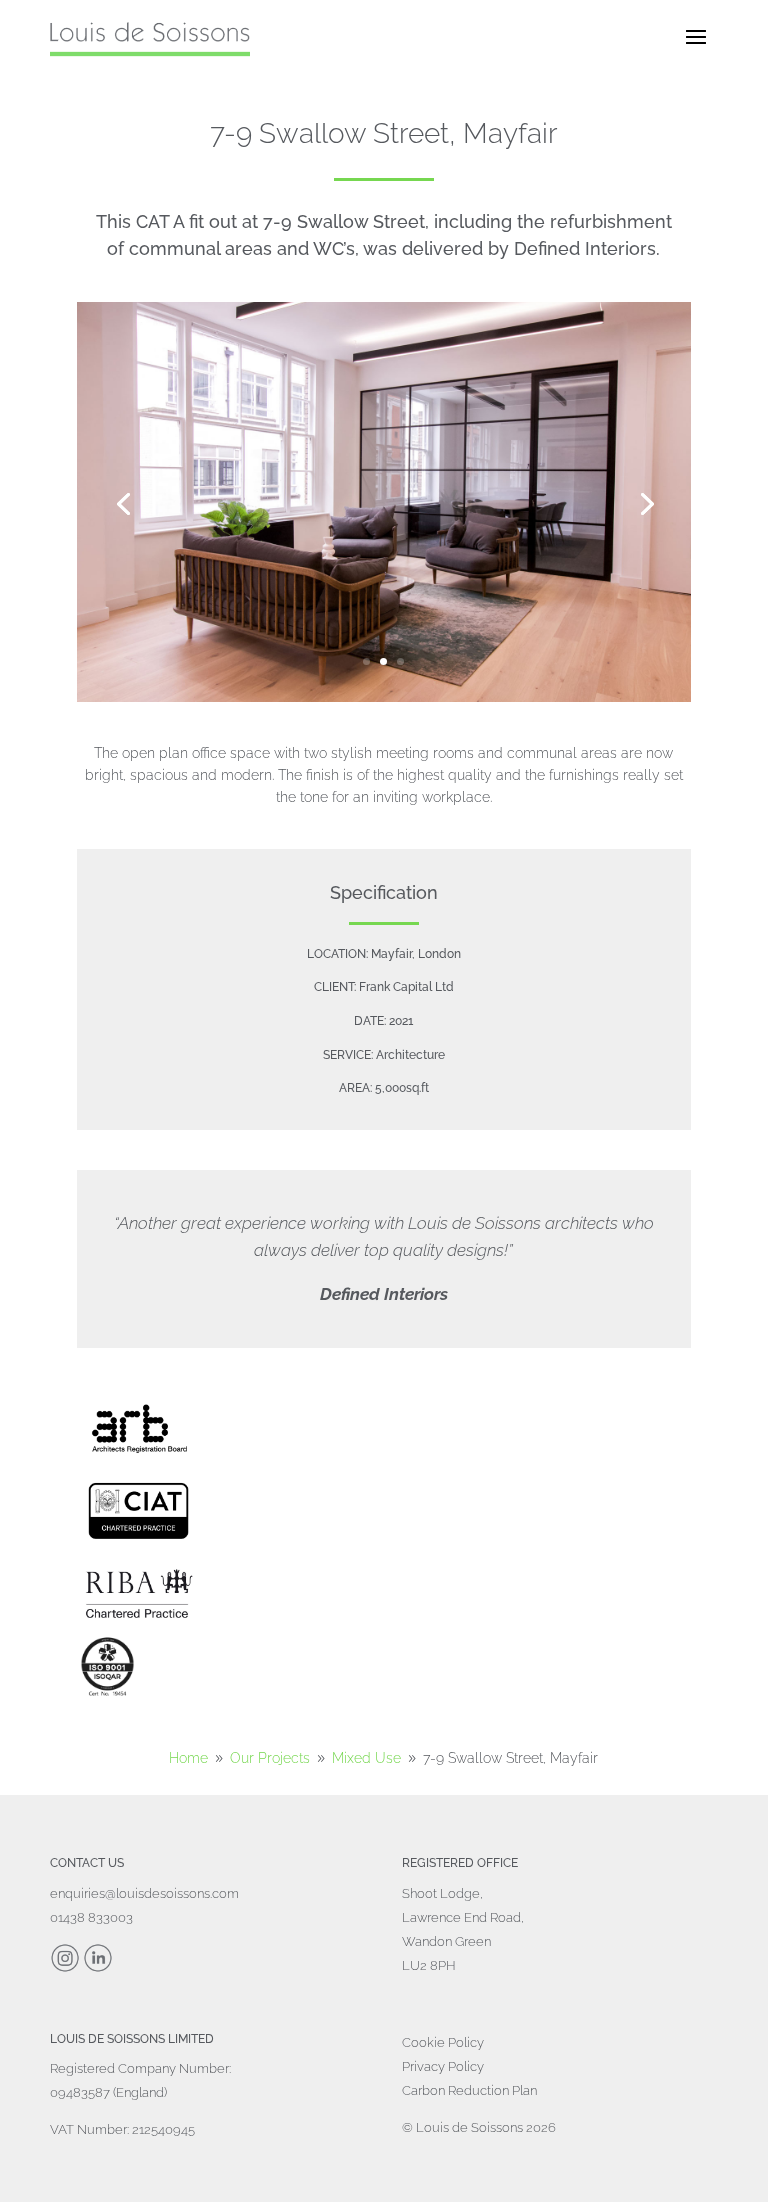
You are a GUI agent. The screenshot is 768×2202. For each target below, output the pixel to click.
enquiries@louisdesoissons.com (144, 1893)
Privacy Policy (443, 2066)
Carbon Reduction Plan (469, 2090)
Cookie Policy (443, 2042)
